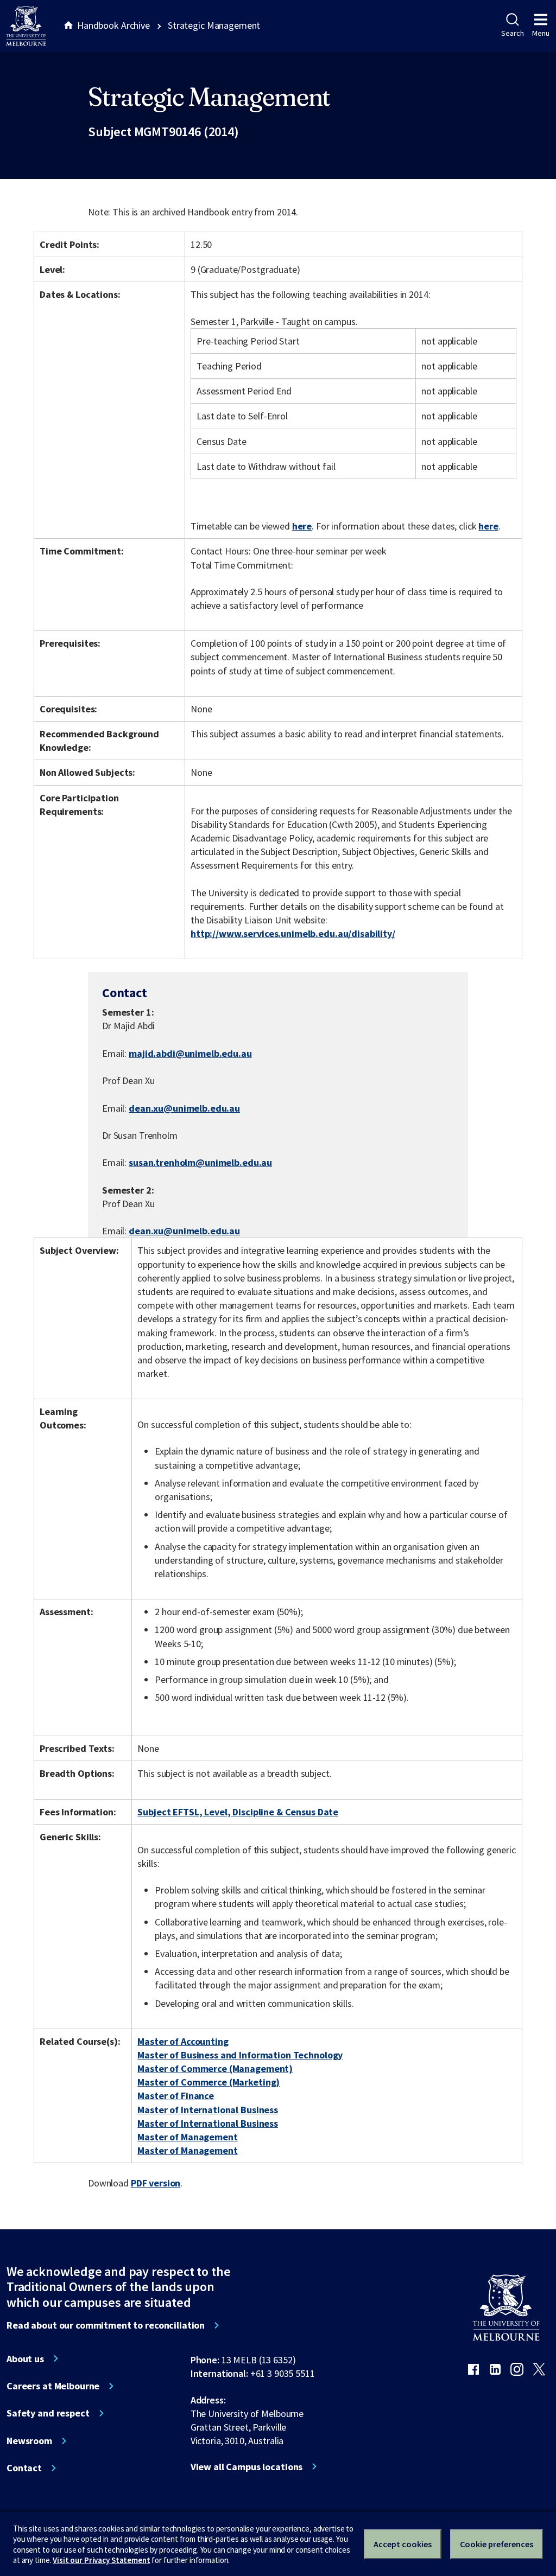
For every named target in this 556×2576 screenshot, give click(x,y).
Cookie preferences (497, 2544)
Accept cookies (403, 2544)
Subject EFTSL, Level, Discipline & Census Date (238, 1812)
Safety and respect (48, 2413)
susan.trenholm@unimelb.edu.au (200, 1163)
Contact (24, 2468)
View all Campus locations (247, 2467)
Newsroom (29, 2441)
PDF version (156, 2183)
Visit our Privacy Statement (101, 2560)
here (302, 526)
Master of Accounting (183, 2041)
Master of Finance (176, 2096)
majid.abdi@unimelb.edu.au (190, 1054)
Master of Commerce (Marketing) (208, 2082)
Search (512, 33)
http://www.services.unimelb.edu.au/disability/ (293, 933)
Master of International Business (208, 2110)
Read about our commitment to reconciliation (106, 2325)
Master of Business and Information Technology (240, 2055)
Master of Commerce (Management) (215, 2068)
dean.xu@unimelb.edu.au (184, 1108)
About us (25, 2359)
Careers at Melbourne (53, 2386)
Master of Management (187, 2137)
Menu (541, 33)
